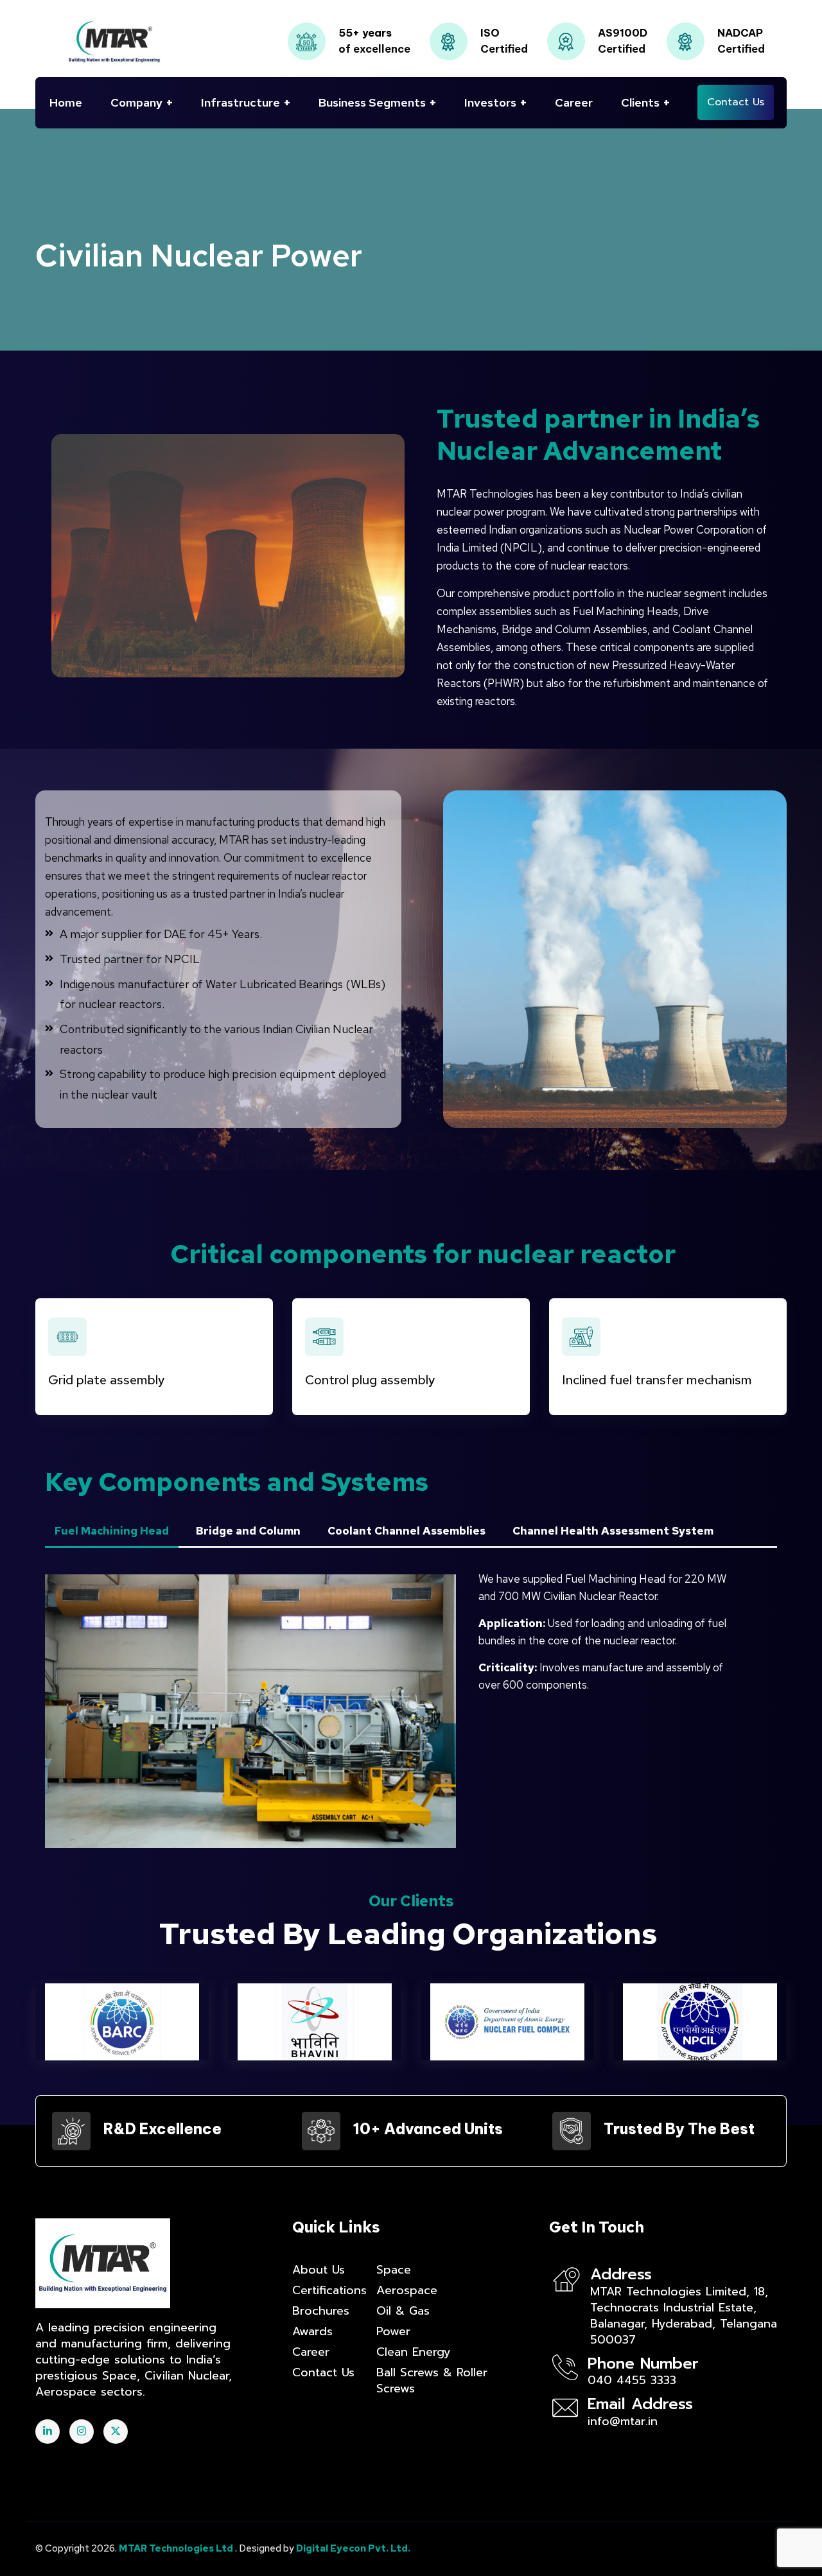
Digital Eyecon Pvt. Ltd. (353, 2548)
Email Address (640, 2404)
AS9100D (623, 33)
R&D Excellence (162, 2129)
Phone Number (643, 2363)
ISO (490, 33)
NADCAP (740, 33)
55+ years (365, 33)
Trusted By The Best (679, 2129)
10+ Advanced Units (428, 2129)
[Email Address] (565, 2408)
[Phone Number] (565, 2367)
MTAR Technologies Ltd (177, 2548)
